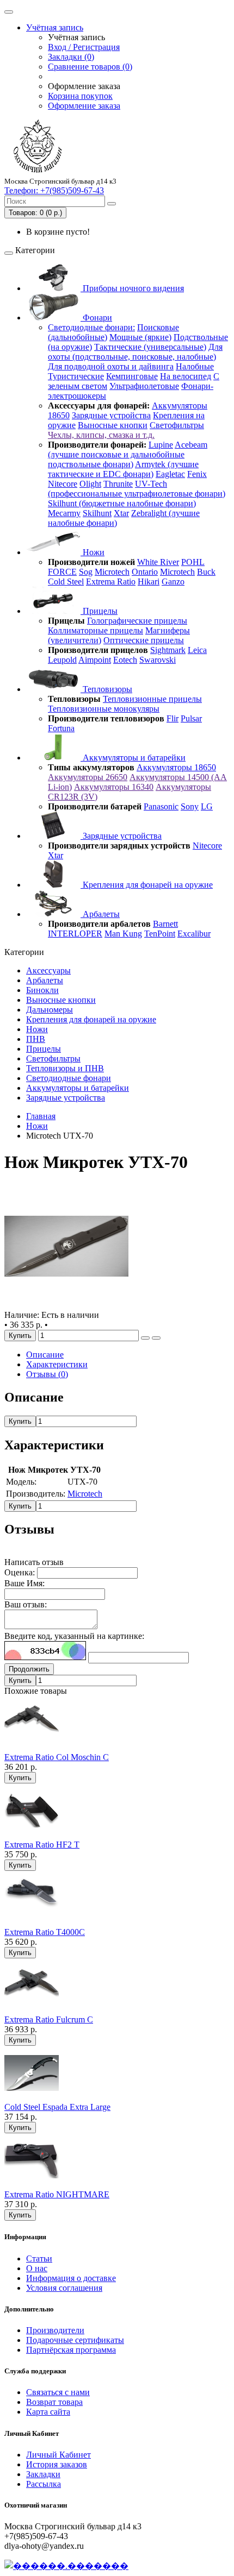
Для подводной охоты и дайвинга (111, 366)
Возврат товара (54, 2402)
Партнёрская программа (71, 2350)
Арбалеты (100, 914)
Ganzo (173, 582)
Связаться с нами (58, 2392)
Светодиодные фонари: (91, 327)
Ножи (93, 552)
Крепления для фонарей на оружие (147, 885)
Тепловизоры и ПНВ (65, 1068)
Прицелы (99, 611)
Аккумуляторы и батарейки (133, 758)
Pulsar (191, 718)
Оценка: (20, 1572)
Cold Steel (66, 582)
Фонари (96, 318)
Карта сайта (48, 2412)
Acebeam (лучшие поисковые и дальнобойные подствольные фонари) (128, 454)
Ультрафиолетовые (144, 386)
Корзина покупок (80, 96)
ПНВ (36, 1039)
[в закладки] (145, 1338)
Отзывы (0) (47, 1374)
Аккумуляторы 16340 (114, 787)
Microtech (112, 572)
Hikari (149, 582)
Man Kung (123, 934)
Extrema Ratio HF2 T (42, 1845)
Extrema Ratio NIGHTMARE (57, 2194)
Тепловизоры (106, 689)
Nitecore (63, 484)
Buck (206, 572)
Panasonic (161, 806)
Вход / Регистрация (84, 47)
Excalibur (194, 934)
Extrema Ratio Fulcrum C (49, 2019)
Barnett (165, 924)
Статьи (39, 2258)
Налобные (195, 366)
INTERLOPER (75, 934)
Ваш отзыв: (26, 1604)
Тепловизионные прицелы (152, 699)
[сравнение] (156, 1338)
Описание (45, 1355)
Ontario (145, 572)
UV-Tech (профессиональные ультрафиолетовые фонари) (137, 489)
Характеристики (57, 1364)
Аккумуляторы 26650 (88, 777)
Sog (86, 572)
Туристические (76, 376)
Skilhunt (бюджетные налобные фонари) (122, 503)
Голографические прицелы (137, 621)
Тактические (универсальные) (150, 347)
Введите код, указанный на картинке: (74, 1636)
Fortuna (61, 728)
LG (207, 806)
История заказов (57, 2464)
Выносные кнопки (113, 425)
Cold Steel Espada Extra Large (57, 2107)
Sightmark (168, 650)
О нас (37, 2268)
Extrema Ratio (111, 582)
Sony (190, 806)
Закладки (43, 2474)
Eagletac (170, 474)
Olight (90, 484)
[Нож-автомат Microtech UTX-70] (66, 1305)
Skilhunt (97, 513)
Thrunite (118, 484)
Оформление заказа (84, 106)
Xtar (121, 513)
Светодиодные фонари (69, 1078)
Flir (173, 718)
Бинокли (42, 990)
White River (158, 562)
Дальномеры (50, 1010)
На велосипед (186, 376)
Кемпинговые (132, 376)
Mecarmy (64, 513)
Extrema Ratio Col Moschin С (57, 1757)
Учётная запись (55, 27)
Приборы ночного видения (132, 288)
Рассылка (44, 2484)
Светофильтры (177, 425)
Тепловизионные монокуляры (104, 709)
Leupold (62, 660)
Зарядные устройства (111, 415)
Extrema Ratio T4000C (45, 1932)
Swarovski (158, 660)
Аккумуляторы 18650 (176, 767)
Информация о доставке (71, 2278)
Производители (55, 2330)
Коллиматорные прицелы (96, 630)
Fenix (197, 474)
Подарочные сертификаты (75, 2340)
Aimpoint (95, 660)
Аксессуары (48, 970)
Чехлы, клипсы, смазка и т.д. (101, 435)
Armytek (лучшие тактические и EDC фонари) (123, 469)
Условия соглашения (64, 2288)
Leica (197, 650)
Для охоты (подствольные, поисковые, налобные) (135, 352)
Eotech (125, 660)
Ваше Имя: (24, 1583)
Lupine (161, 445)
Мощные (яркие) (140, 337)
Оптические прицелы (144, 640)
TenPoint (160, 934)
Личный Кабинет (59, 2455)
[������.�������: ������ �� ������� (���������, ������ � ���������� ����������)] (66, 2566)
